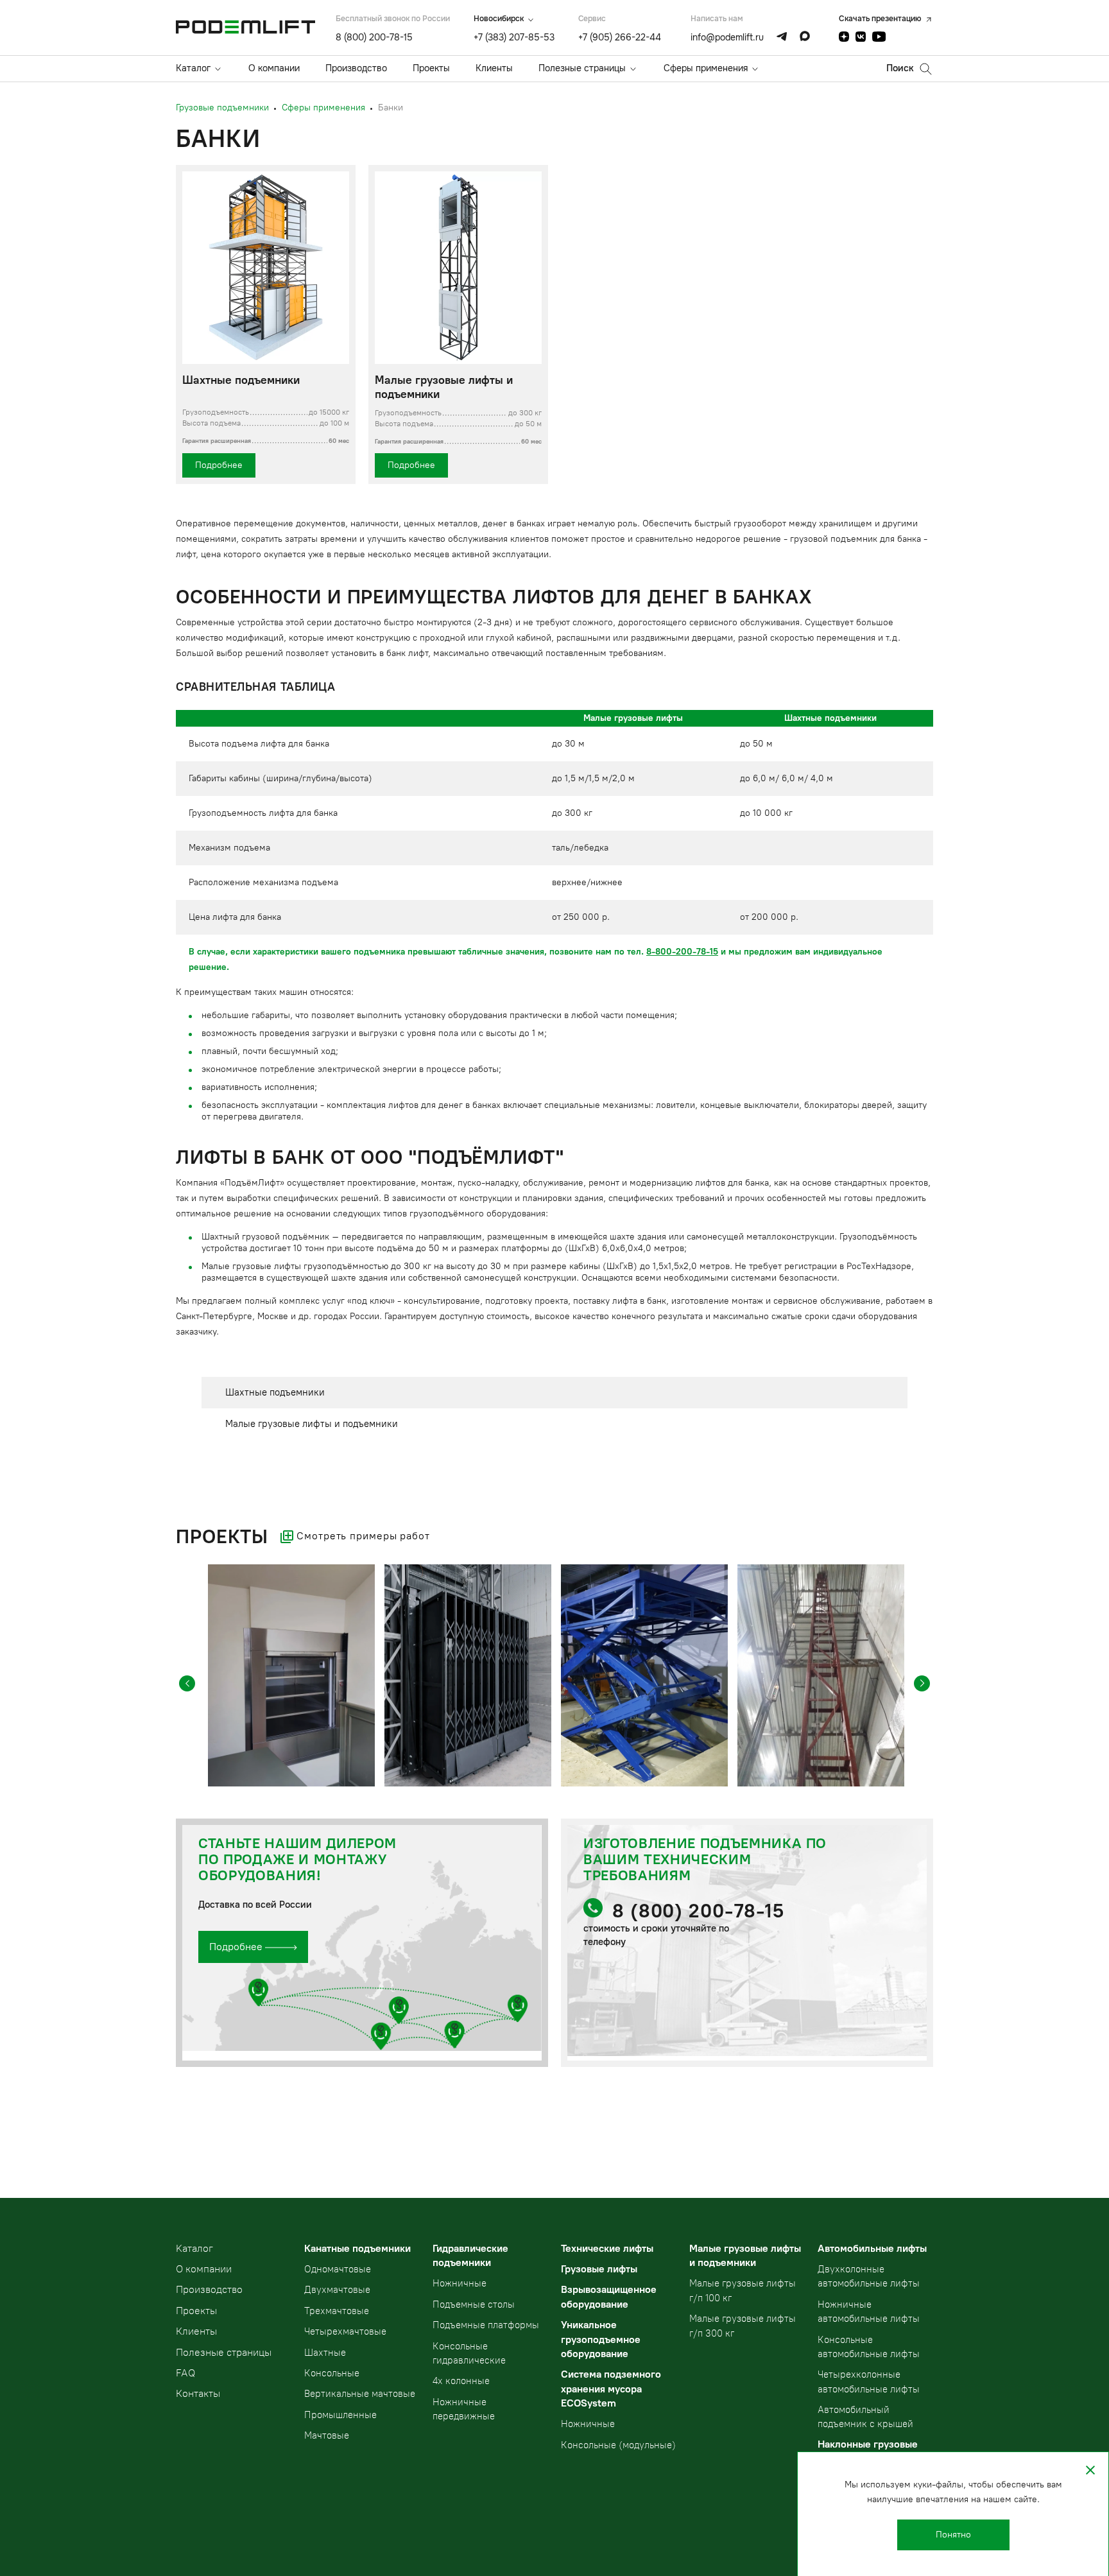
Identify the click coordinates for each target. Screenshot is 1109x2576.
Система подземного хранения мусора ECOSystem (611, 2389)
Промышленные (340, 2415)
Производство (356, 68)
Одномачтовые (338, 2269)
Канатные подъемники (357, 2248)
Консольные (332, 2373)
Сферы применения (706, 68)
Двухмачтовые (337, 2290)
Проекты (431, 68)
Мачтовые (327, 2435)
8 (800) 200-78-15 (374, 37)
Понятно (953, 2535)
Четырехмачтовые (345, 2331)
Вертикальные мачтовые (360, 2394)
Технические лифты (607, 2248)
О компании (274, 68)
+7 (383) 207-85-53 (514, 37)
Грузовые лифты (599, 2269)
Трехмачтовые (337, 2311)
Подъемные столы (474, 2304)
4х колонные (461, 2381)
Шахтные (325, 2353)
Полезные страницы (582, 68)
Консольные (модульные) (618, 2445)
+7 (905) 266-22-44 (620, 37)
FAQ (185, 2373)
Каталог (193, 68)
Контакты (198, 2393)
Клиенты (494, 68)
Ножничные (460, 2283)
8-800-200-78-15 (682, 952)
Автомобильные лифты (872, 2248)
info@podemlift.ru (727, 37)
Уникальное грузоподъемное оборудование (601, 2339)
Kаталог (194, 2248)
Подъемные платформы (486, 2325)
